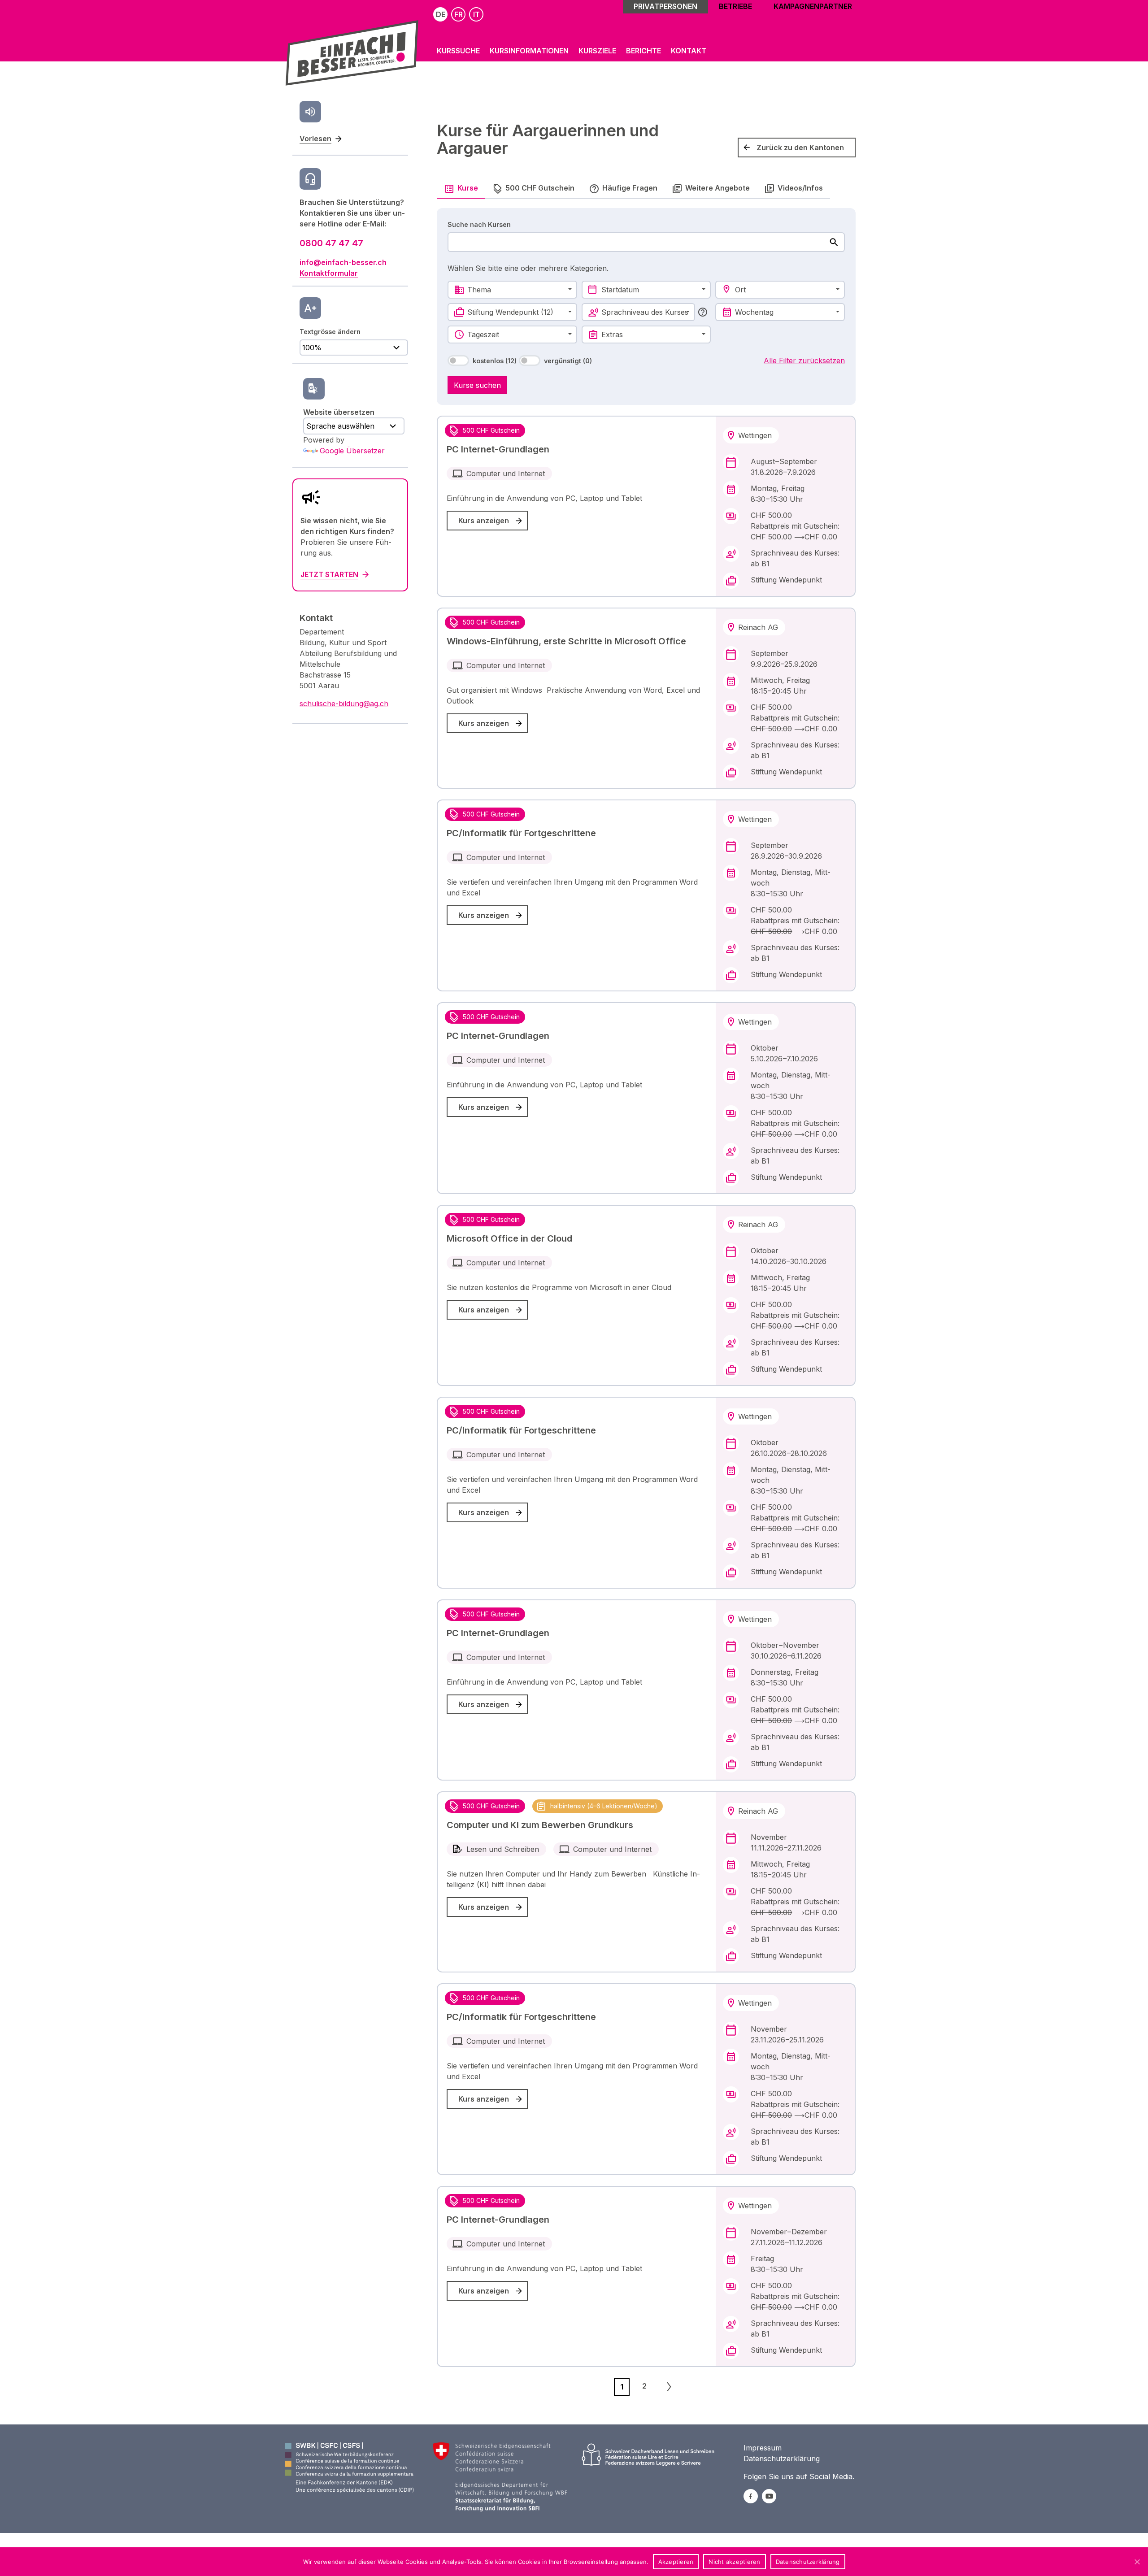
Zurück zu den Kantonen (800, 148)
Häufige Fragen (630, 188)
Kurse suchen (477, 385)
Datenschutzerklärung (782, 2459)
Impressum (763, 2448)
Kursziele (597, 51)
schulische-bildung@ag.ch (344, 704)
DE (441, 14)
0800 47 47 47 (331, 243)
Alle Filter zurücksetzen (804, 361)
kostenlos (495, 361)
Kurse (468, 188)
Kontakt (689, 51)
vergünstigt (568, 361)
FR (459, 14)
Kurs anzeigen (484, 521)
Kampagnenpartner (813, 6)
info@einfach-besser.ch (343, 262)
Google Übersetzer (352, 451)
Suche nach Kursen (479, 224)
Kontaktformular (329, 273)
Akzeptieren (676, 2562)
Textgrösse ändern (330, 332)
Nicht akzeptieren (734, 2562)
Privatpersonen (665, 6)
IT (476, 14)
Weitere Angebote (717, 188)
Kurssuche (458, 51)
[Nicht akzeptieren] (1137, 2562)
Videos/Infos (800, 188)
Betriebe (735, 6)
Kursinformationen (529, 51)
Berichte (644, 51)
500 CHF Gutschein (540, 188)
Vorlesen (315, 139)
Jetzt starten (329, 574)
